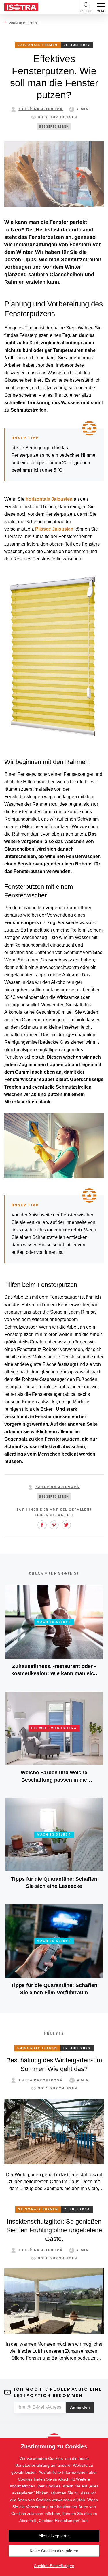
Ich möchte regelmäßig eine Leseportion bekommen (58, 2392)
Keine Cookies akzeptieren (54, 2551)
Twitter (66, 1525)
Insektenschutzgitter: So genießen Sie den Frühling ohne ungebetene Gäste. (54, 2230)
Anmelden (80, 2407)
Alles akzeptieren (54, 2536)
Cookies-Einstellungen (54, 2566)
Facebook (42, 1525)
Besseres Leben (54, 127)
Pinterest (54, 1525)
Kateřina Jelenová (41, 109)
